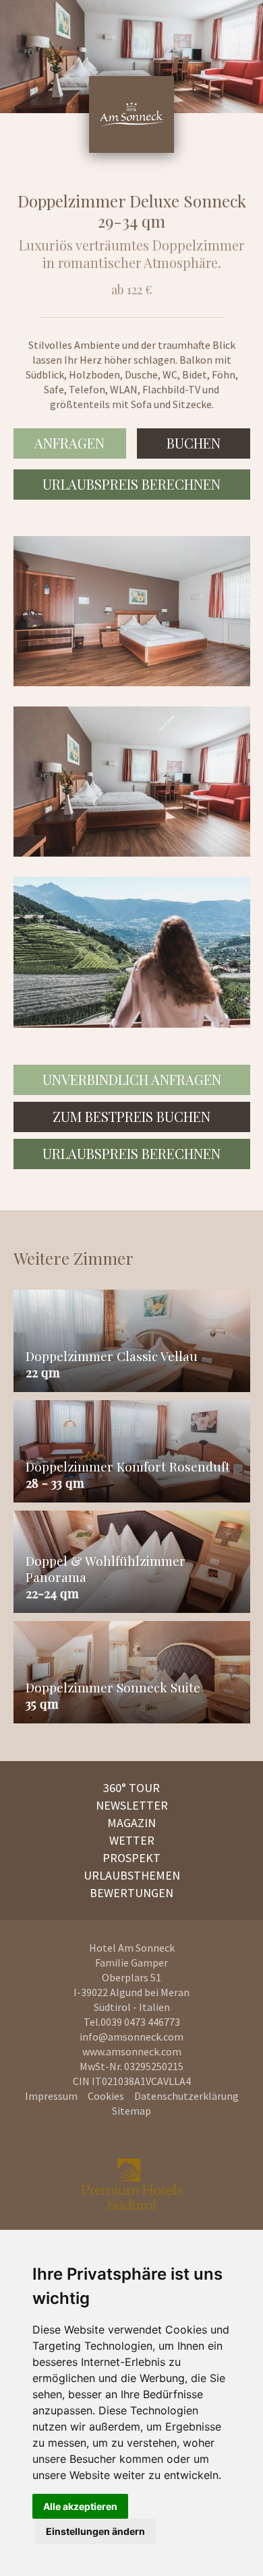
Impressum (51, 2096)
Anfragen (69, 443)
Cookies (106, 2096)
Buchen (194, 443)
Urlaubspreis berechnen (131, 484)
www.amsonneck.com (132, 2051)
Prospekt (131, 1858)
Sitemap (131, 2111)
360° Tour (131, 1788)
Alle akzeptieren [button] (80, 2506)
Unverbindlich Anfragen (132, 1079)
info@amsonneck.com (131, 2037)
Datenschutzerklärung (186, 2096)
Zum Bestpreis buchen (131, 1116)
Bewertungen (131, 1893)
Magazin (131, 1823)
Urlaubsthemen (132, 1875)
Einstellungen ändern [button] (95, 2531)
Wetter (132, 1840)
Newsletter (132, 1805)
